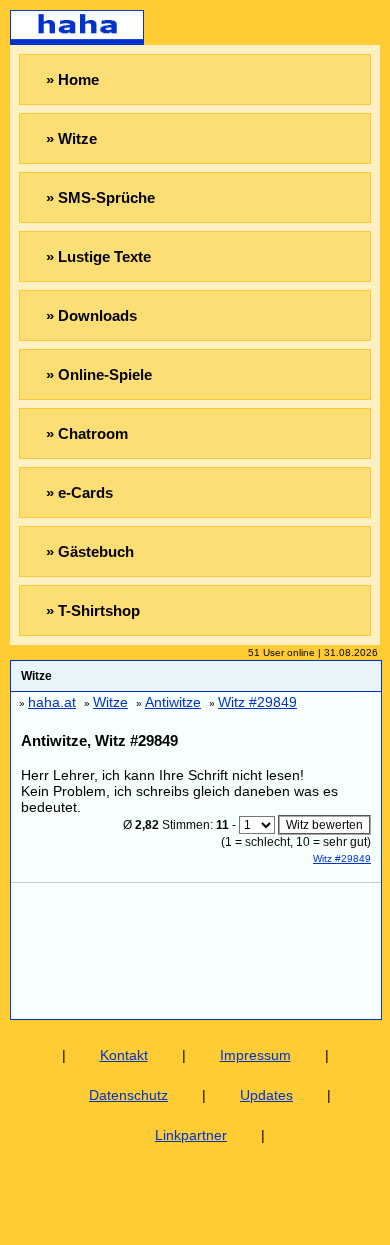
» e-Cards (79, 492)
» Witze (71, 138)
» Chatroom (87, 433)
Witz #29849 (342, 858)
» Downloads (91, 315)
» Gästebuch (90, 551)
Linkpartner (191, 1135)
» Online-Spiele (99, 374)
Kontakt (124, 1055)
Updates (266, 1095)
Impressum (255, 1055)
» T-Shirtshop (93, 610)
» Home (72, 79)
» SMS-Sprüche (100, 197)
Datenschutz (128, 1095)
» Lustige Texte (98, 256)
